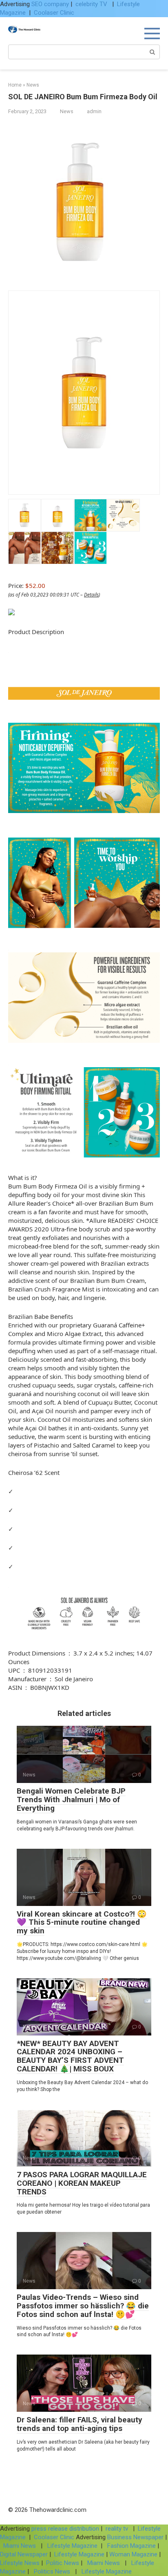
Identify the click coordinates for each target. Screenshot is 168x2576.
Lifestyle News (20, 2563)
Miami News (20, 2546)
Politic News (62, 2563)
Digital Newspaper (24, 2554)
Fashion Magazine (132, 2546)
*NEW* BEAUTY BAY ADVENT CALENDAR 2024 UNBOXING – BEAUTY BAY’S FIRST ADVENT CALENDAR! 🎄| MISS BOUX (70, 2056)
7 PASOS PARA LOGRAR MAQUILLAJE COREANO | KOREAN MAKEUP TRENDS (82, 2183)
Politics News (52, 2572)
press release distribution (65, 2529)
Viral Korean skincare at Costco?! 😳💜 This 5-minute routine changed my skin (82, 1923)
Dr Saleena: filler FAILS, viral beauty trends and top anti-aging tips (80, 2424)
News (67, 111)
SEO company (50, 4)
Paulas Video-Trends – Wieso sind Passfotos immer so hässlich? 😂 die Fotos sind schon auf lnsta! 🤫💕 (83, 2306)
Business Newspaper (135, 2537)
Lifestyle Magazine (72, 2546)
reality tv (118, 2529)
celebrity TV (92, 4)
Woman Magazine (133, 2554)
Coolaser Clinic (54, 13)
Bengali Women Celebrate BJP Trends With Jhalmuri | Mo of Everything (71, 1800)
